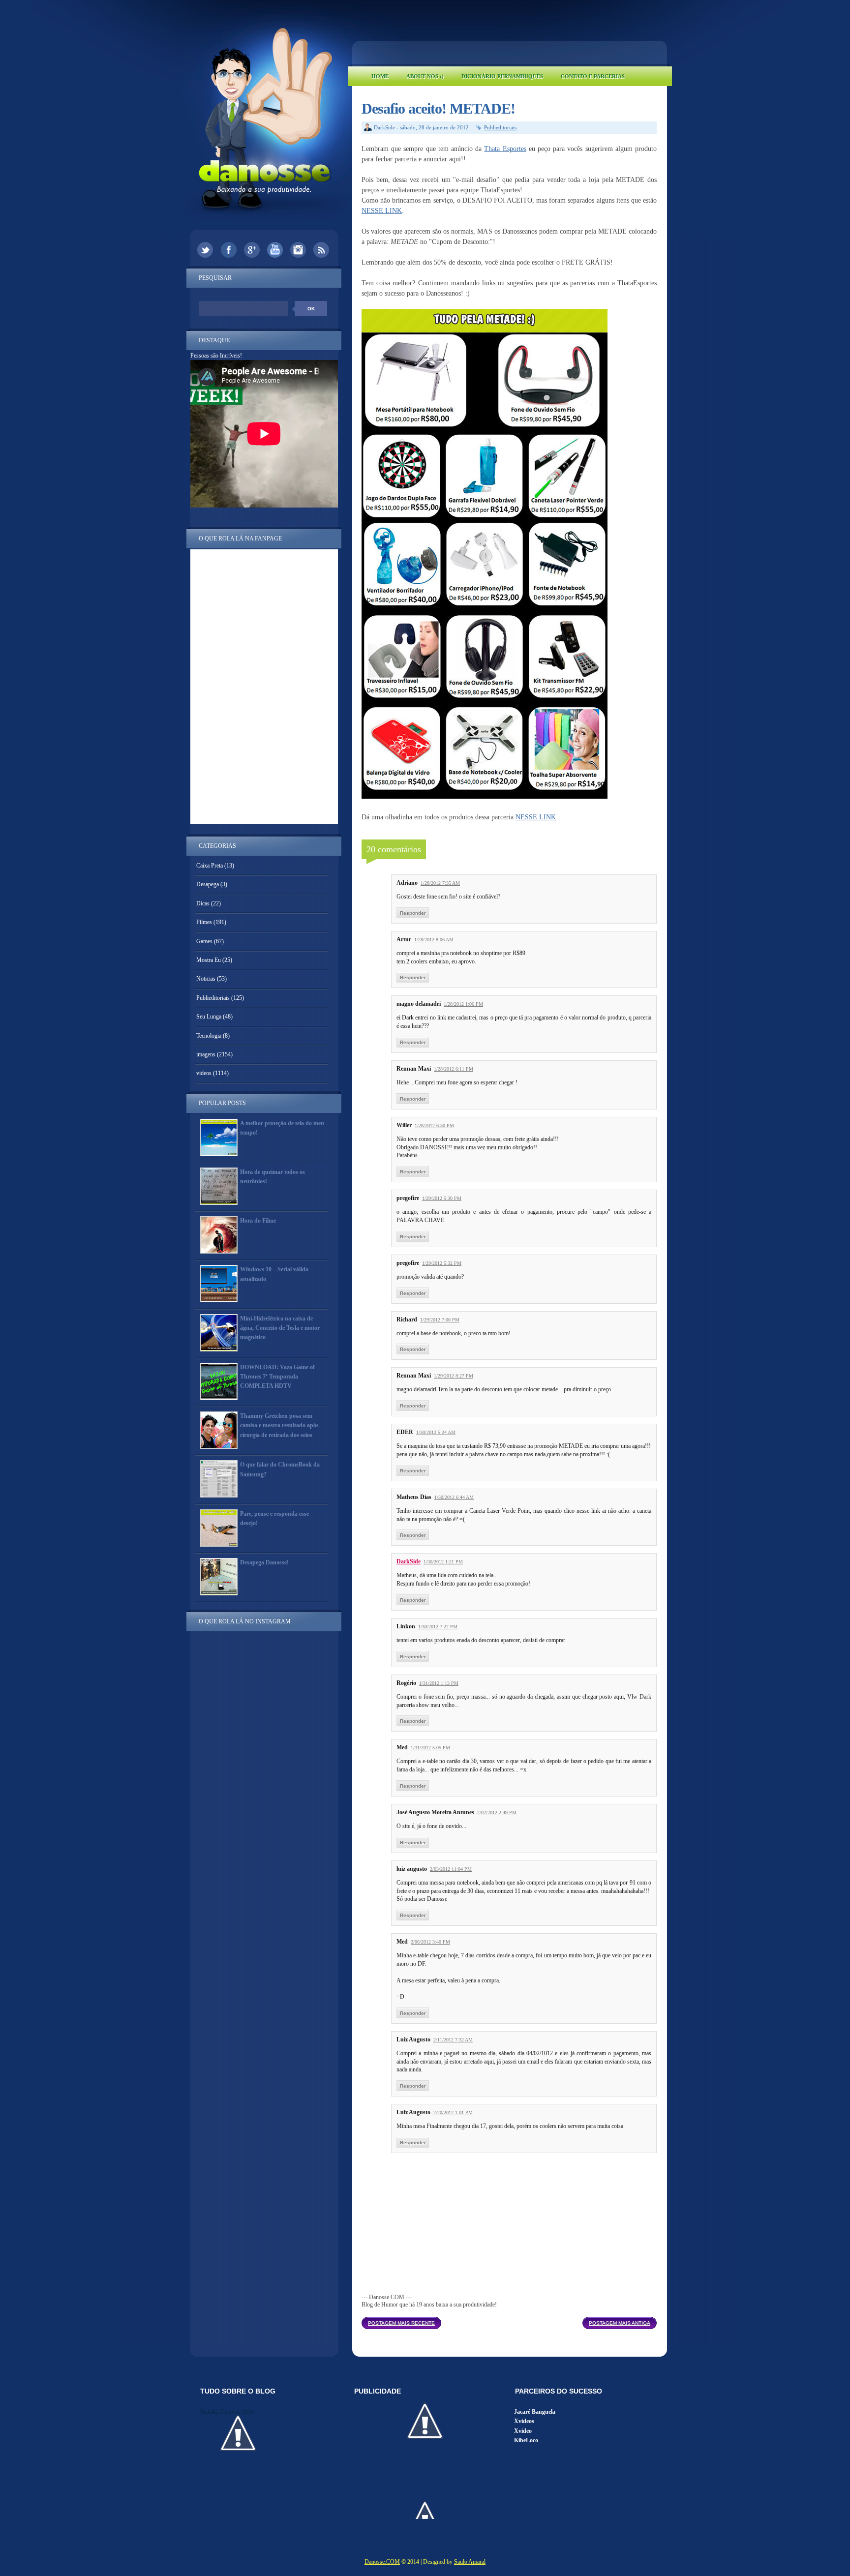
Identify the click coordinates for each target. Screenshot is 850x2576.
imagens (206, 1054)
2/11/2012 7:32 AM (453, 2040)
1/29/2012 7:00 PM (440, 1320)
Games (204, 941)
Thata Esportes (505, 149)
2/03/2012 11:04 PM (451, 1869)
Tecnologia (209, 1036)
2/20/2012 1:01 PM (453, 2112)
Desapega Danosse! (264, 1562)
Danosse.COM (382, 2562)
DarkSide (409, 1561)
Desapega (208, 884)
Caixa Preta (210, 866)
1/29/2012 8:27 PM (454, 1376)
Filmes (204, 922)
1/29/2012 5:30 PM (442, 1198)
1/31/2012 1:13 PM (439, 1683)
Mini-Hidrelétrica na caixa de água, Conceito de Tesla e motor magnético (280, 1328)
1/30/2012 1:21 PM (443, 1562)
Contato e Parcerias (593, 76)
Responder (413, 913)
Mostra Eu (209, 960)
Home (380, 76)
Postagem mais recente (401, 2323)
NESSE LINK (382, 211)
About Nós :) (425, 76)
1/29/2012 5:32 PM (442, 1263)
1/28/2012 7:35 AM (440, 883)
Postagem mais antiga (620, 2323)
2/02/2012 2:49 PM (497, 1812)
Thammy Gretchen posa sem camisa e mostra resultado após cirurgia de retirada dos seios (279, 1425)
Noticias (206, 979)
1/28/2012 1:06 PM (463, 1004)
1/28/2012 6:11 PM (454, 1069)
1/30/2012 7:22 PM (438, 1627)
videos (204, 1073)
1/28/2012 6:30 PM (434, 1125)
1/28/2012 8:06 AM (434, 940)
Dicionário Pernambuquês (502, 76)
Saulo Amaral (470, 2562)
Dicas (203, 903)
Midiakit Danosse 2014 (227, 2412)
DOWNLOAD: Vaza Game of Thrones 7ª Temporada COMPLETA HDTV (277, 1377)
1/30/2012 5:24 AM (436, 1432)
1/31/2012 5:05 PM (430, 1748)
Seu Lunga (209, 1017)
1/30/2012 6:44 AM (454, 1497)
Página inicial (512, 2320)
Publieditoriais (500, 127)
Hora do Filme (258, 1221)
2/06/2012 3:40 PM (430, 1942)
